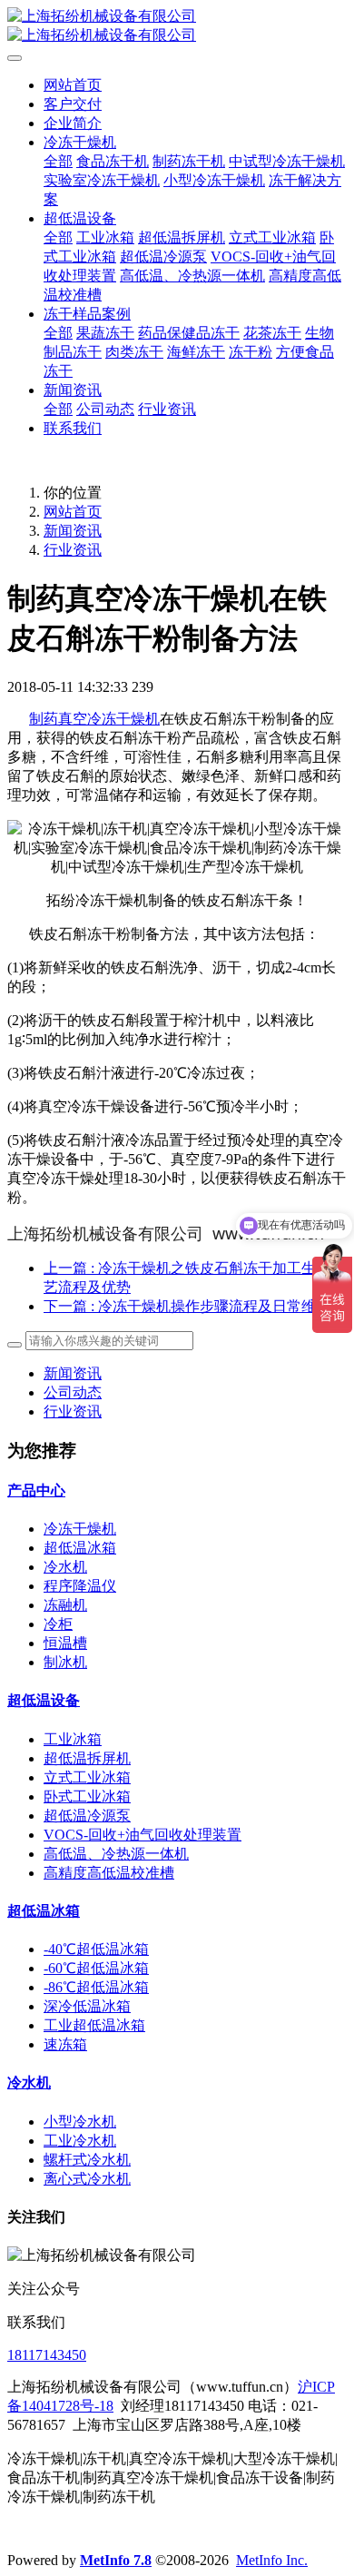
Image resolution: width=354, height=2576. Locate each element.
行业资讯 (73, 550)
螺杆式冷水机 (87, 2160)
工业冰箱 (73, 1739)
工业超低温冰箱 (94, 2025)
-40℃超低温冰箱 (96, 1949)
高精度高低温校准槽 (109, 1873)
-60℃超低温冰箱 (96, 1968)
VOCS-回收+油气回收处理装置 (143, 1835)
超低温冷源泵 (87, 1816)
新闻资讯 (73, 531)
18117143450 (47, 2355)
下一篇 (187, 1306)
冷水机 (65, 1567)
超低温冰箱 (80, 1548)
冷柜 (58, 1624)
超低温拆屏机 (87, 1758)
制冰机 (65, 1662)
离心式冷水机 (87, 2179)
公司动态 (73, 1392)
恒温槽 (65, 1643)
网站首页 (73, 85)
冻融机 (65, 1605)
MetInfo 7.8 (116, 2560)
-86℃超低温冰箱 (96, 1987)
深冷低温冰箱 (87, 2006)
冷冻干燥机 (80, 1529)
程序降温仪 (80, 1586)
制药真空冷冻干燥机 (94, 719)
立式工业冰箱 (87, 1777)
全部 (58, 161)
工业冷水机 (80, 2141)
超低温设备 (44, 1700)
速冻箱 (65, 2044)
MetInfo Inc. (272, 2560)
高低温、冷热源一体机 (116, 1854)
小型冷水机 (80, 2122)
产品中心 (36, 1490)
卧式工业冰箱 (87, 1796)
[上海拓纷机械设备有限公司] (177, 26)
